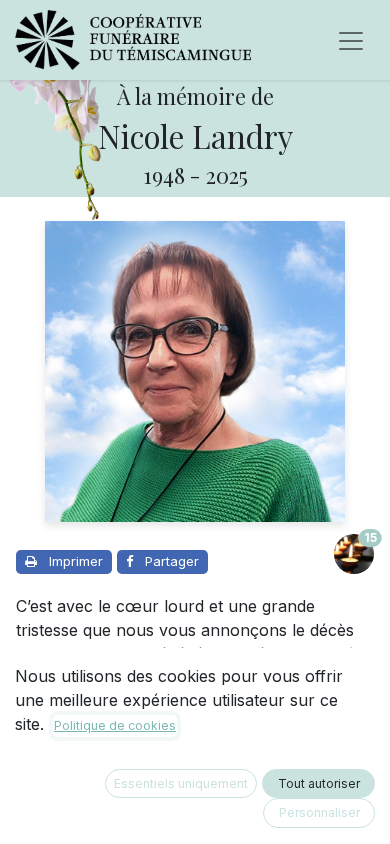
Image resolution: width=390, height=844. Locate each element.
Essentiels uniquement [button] (181, 783)
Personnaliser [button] (319, 812)
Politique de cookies (115, 725)
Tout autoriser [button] (319, 783)
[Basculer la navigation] (351, 40)
